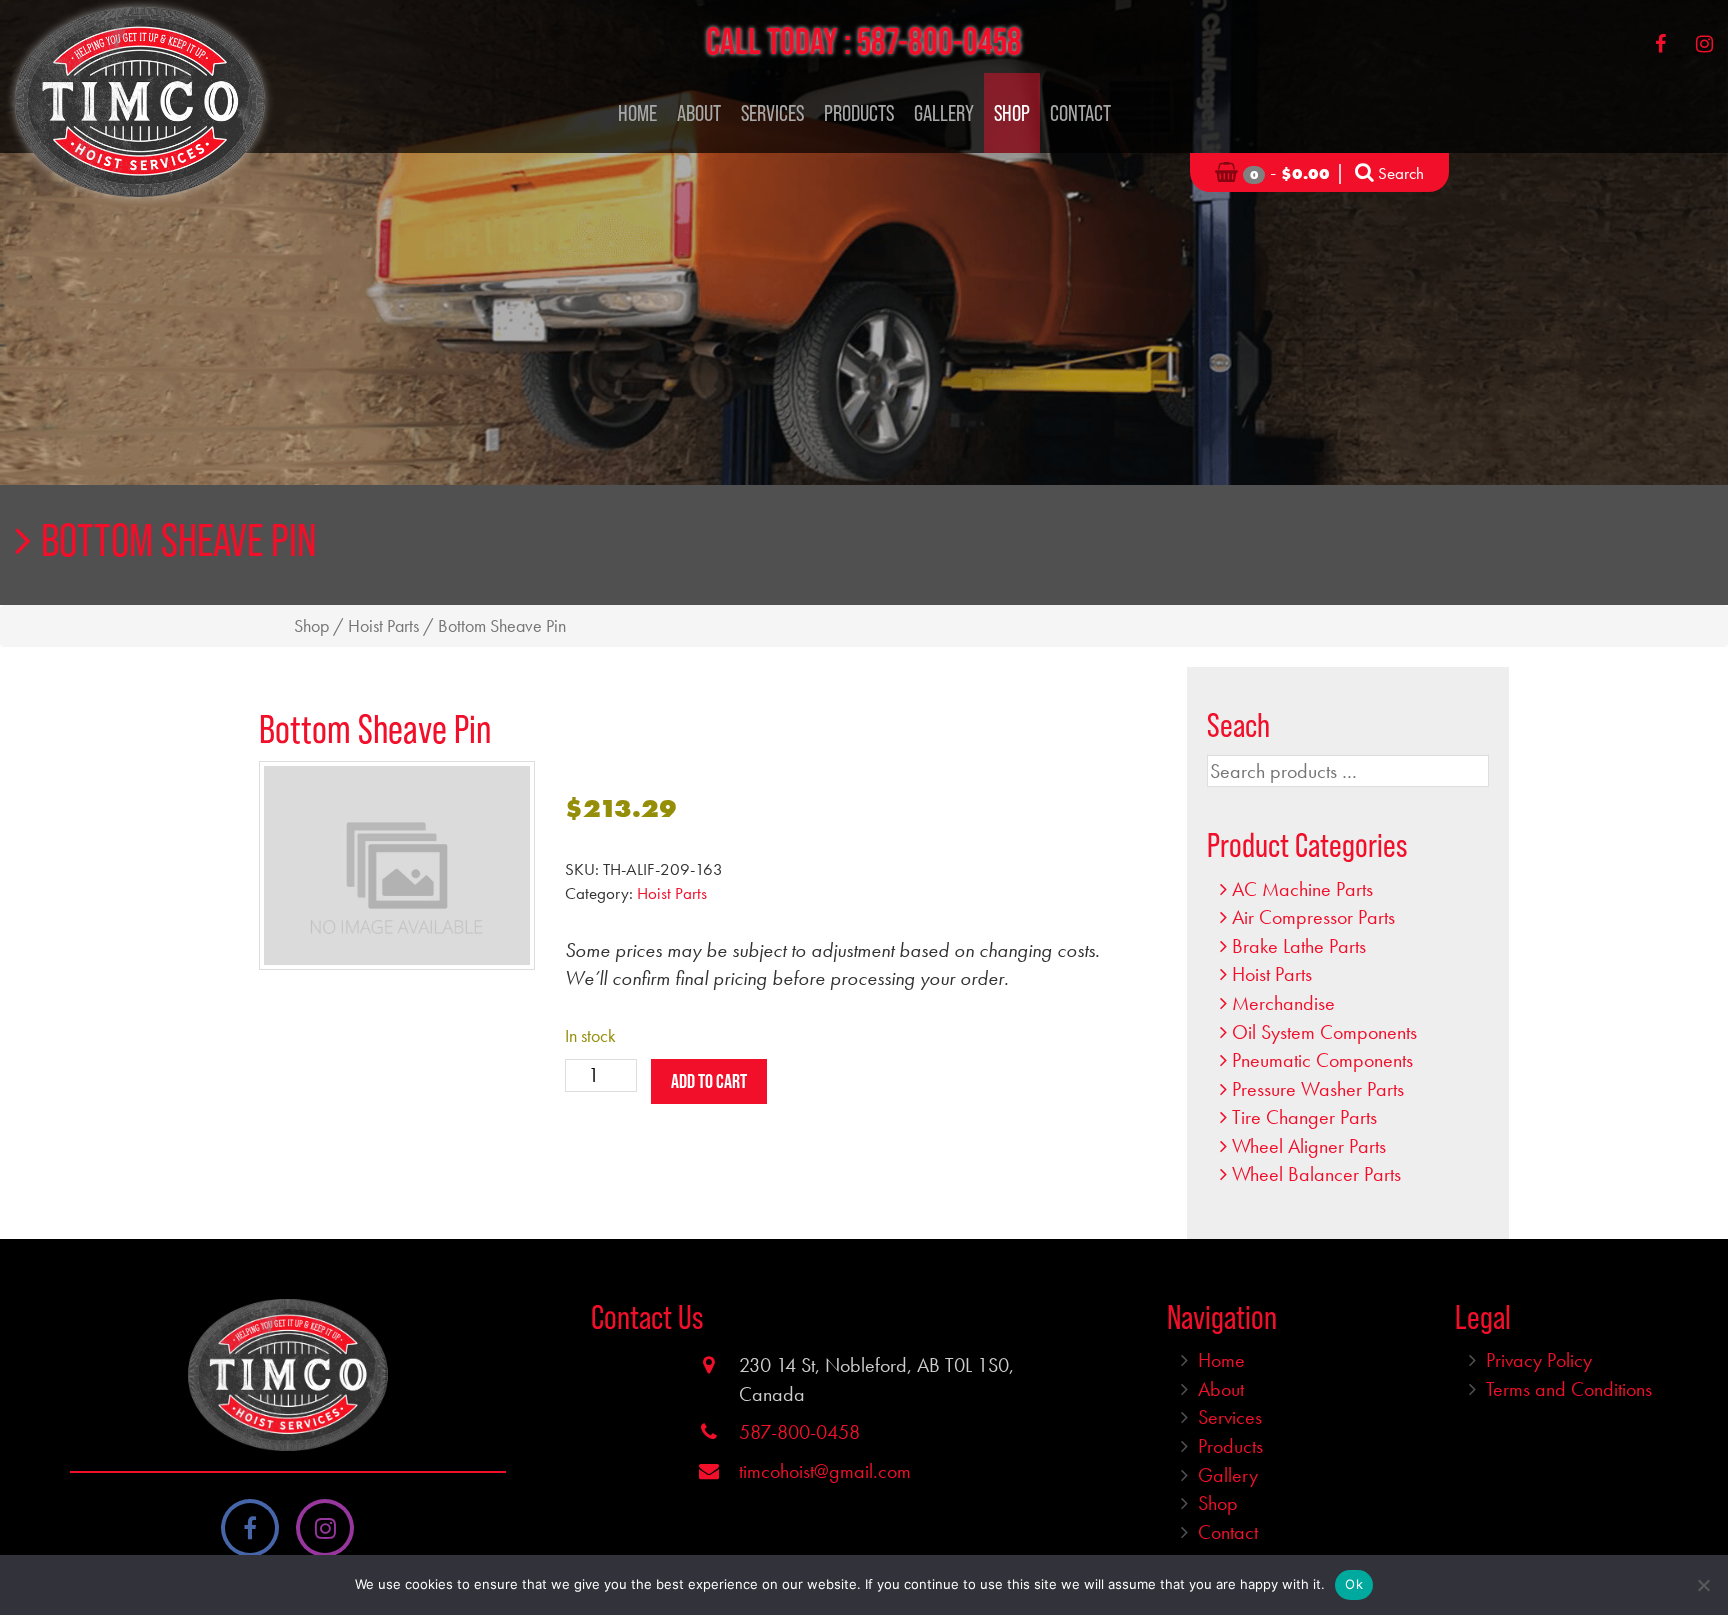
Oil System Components (1324, 1032)
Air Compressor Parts (1313, 917)
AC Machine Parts (1302, 889)
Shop (1012, 113)
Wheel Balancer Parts (1316, 1174)
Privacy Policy (1539, 1360)
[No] (1703, 1585)
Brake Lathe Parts (1299, 946)
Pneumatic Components (1322, 1060)
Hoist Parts (383, 626)
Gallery (944, 113)
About (699, 113)
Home (637, 113)
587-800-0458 (939, 41)
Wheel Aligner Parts (1309, 1146)
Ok (1354, 1584)
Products (859, 113)
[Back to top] (1697, 1539)
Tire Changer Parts (1304, 1117)
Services (772, 113)
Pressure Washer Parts (1318, 1089)
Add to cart (709, 1081)
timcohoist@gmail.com (825, 1471)
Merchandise (1283, 1003)
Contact (1080, 113)
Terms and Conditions (1569, 1389)
